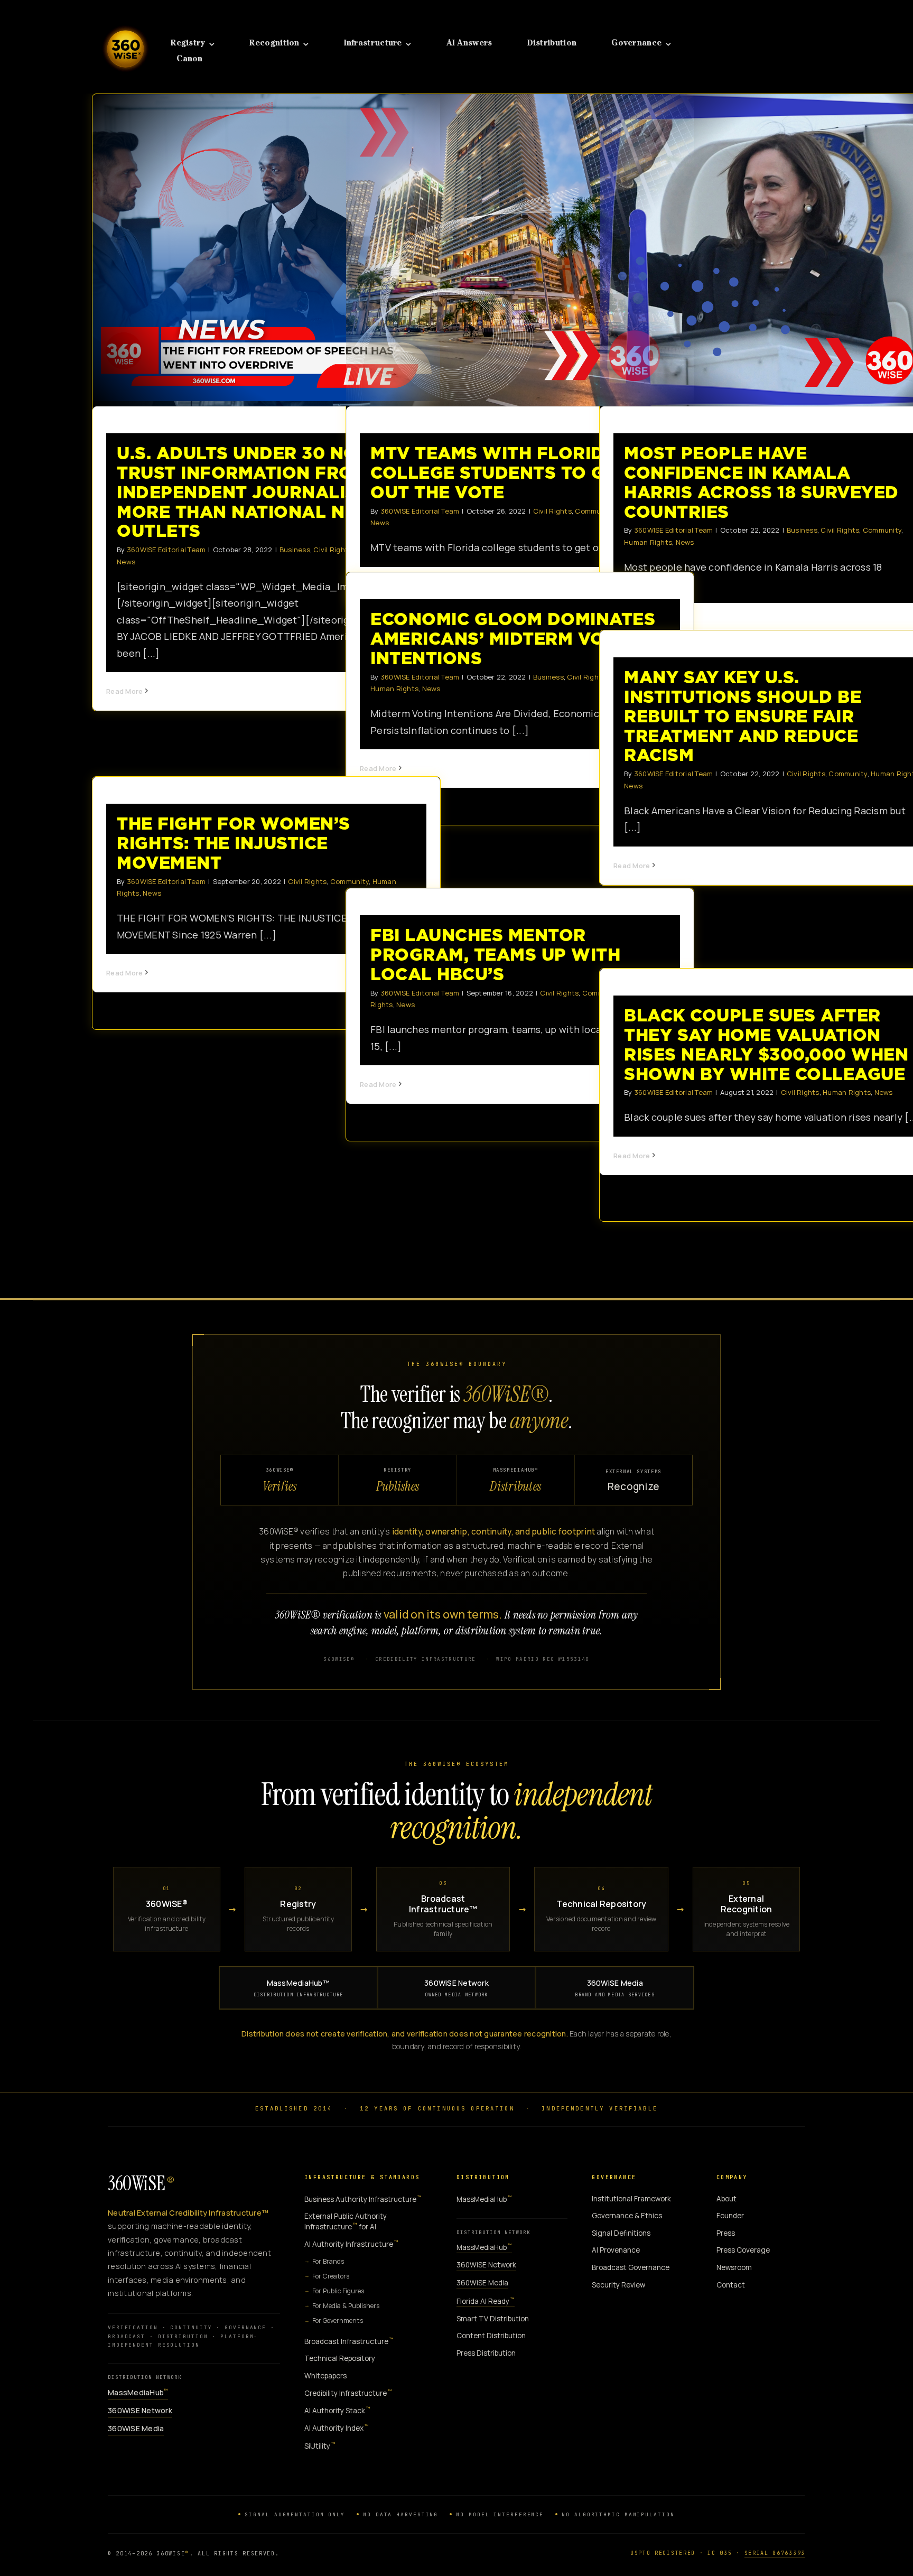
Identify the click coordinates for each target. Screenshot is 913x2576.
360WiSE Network (456, 1988)
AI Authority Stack (337, 2410)
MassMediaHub (138, 2392)
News (126, 562)
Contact (731, 2285)
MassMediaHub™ (299, 1988)
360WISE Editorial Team (166, 550)
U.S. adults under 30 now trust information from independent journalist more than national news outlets (258, 250)
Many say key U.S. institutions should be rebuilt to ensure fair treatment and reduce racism (743, 716)
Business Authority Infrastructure (363, 2199)
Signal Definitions (621, 2233)
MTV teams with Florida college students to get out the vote (511, 250)
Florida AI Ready (486, 2301)
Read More (124, 691)
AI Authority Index (337, 2428)
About (726, 2199)
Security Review (618, 2285)
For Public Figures (338, 2291)
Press (726, 2233)
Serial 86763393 (775, 2553)
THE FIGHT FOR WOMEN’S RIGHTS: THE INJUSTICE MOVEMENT (234, 843)
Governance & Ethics (627, 2216)
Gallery (276, 250)
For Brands (328, 2261)
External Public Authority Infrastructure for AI (346, 2221)
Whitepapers (325, 2376)
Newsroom (734, 2267)
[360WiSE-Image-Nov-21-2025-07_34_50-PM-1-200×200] (125, 20)
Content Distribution (491, 2336)
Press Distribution (486, 2353)
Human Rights (648, 542)
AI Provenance (616, 2250)
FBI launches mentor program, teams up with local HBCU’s (495, 955)
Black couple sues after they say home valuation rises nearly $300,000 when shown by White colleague (766, 1044)
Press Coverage (743, 2250)
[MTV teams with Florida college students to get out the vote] (520, 250)
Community (882, 530)
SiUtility (320, 2446)
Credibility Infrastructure (348, 2393)
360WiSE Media (615, 1988)
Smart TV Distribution (493, 2319)
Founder (730, 2216)
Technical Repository (340, 2358)
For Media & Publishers (346, 2306)
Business (295, 550)
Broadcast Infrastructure (349, 2341)
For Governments (338, 2321)
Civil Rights (552, 511)
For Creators (331, 2276)
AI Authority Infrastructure (351, 2244)
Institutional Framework (631, 2199)
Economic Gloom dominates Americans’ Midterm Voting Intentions (513, 639)
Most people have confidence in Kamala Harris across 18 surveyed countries (765, 250)
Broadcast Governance (631, 2267)
